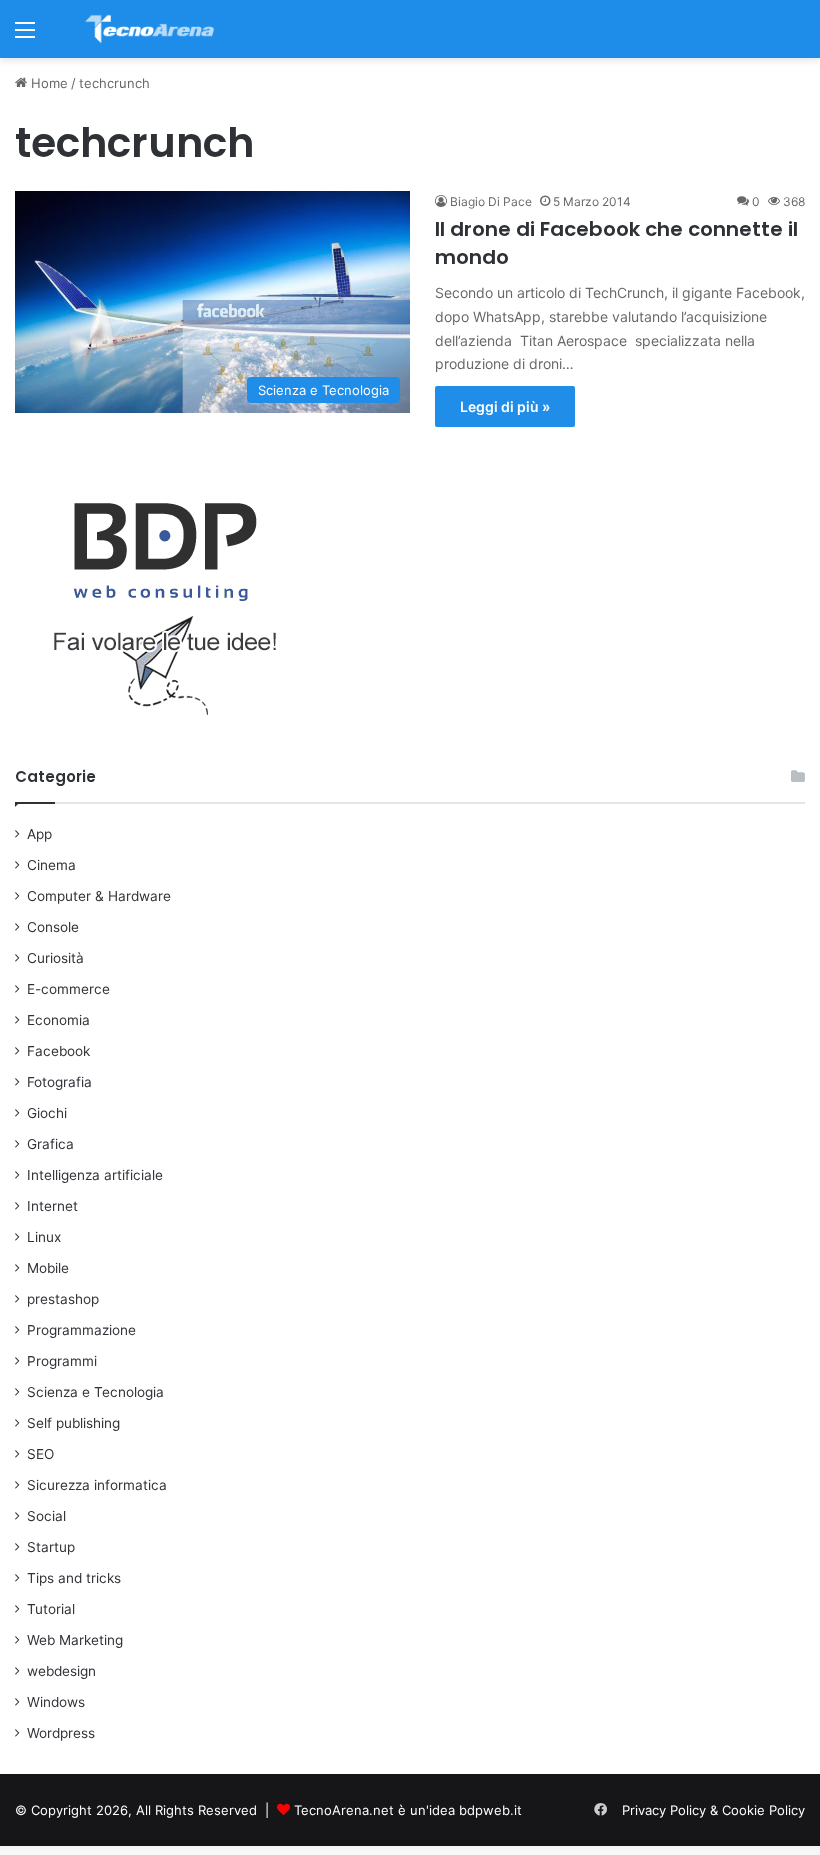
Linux (44, 1237)
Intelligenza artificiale (95, 1175)
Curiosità (55, 958)
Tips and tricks (74, 1578)
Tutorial (51, 1609)
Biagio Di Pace (491, 201)
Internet (52, 1206)
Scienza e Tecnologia (95, 1392)
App (39, 834)
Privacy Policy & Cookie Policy (713, 1810)
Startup (51, 1547)
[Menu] (25, 36)
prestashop (63, 1299)
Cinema (51, 865)
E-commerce (68, 989)
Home (47, 83)
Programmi (62, 1361)
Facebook (58, 1051)
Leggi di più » (505, 406)
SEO (40, 1454)
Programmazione (81, 1330)
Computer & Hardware (99, 896)
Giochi (47, 1113)
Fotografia (59, 1082)
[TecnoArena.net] (150, 29)
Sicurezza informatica (97, 1485)
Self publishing (73, 1423)
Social (46, 1516)
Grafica (50, 1144)
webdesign (61, 1671)
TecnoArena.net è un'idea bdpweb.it (408, 1810)
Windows (56, 1702)
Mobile (48, 1268)
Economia (58, 1020)
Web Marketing (75, 1640)
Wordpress (61, 1733)
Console (53, 927)
